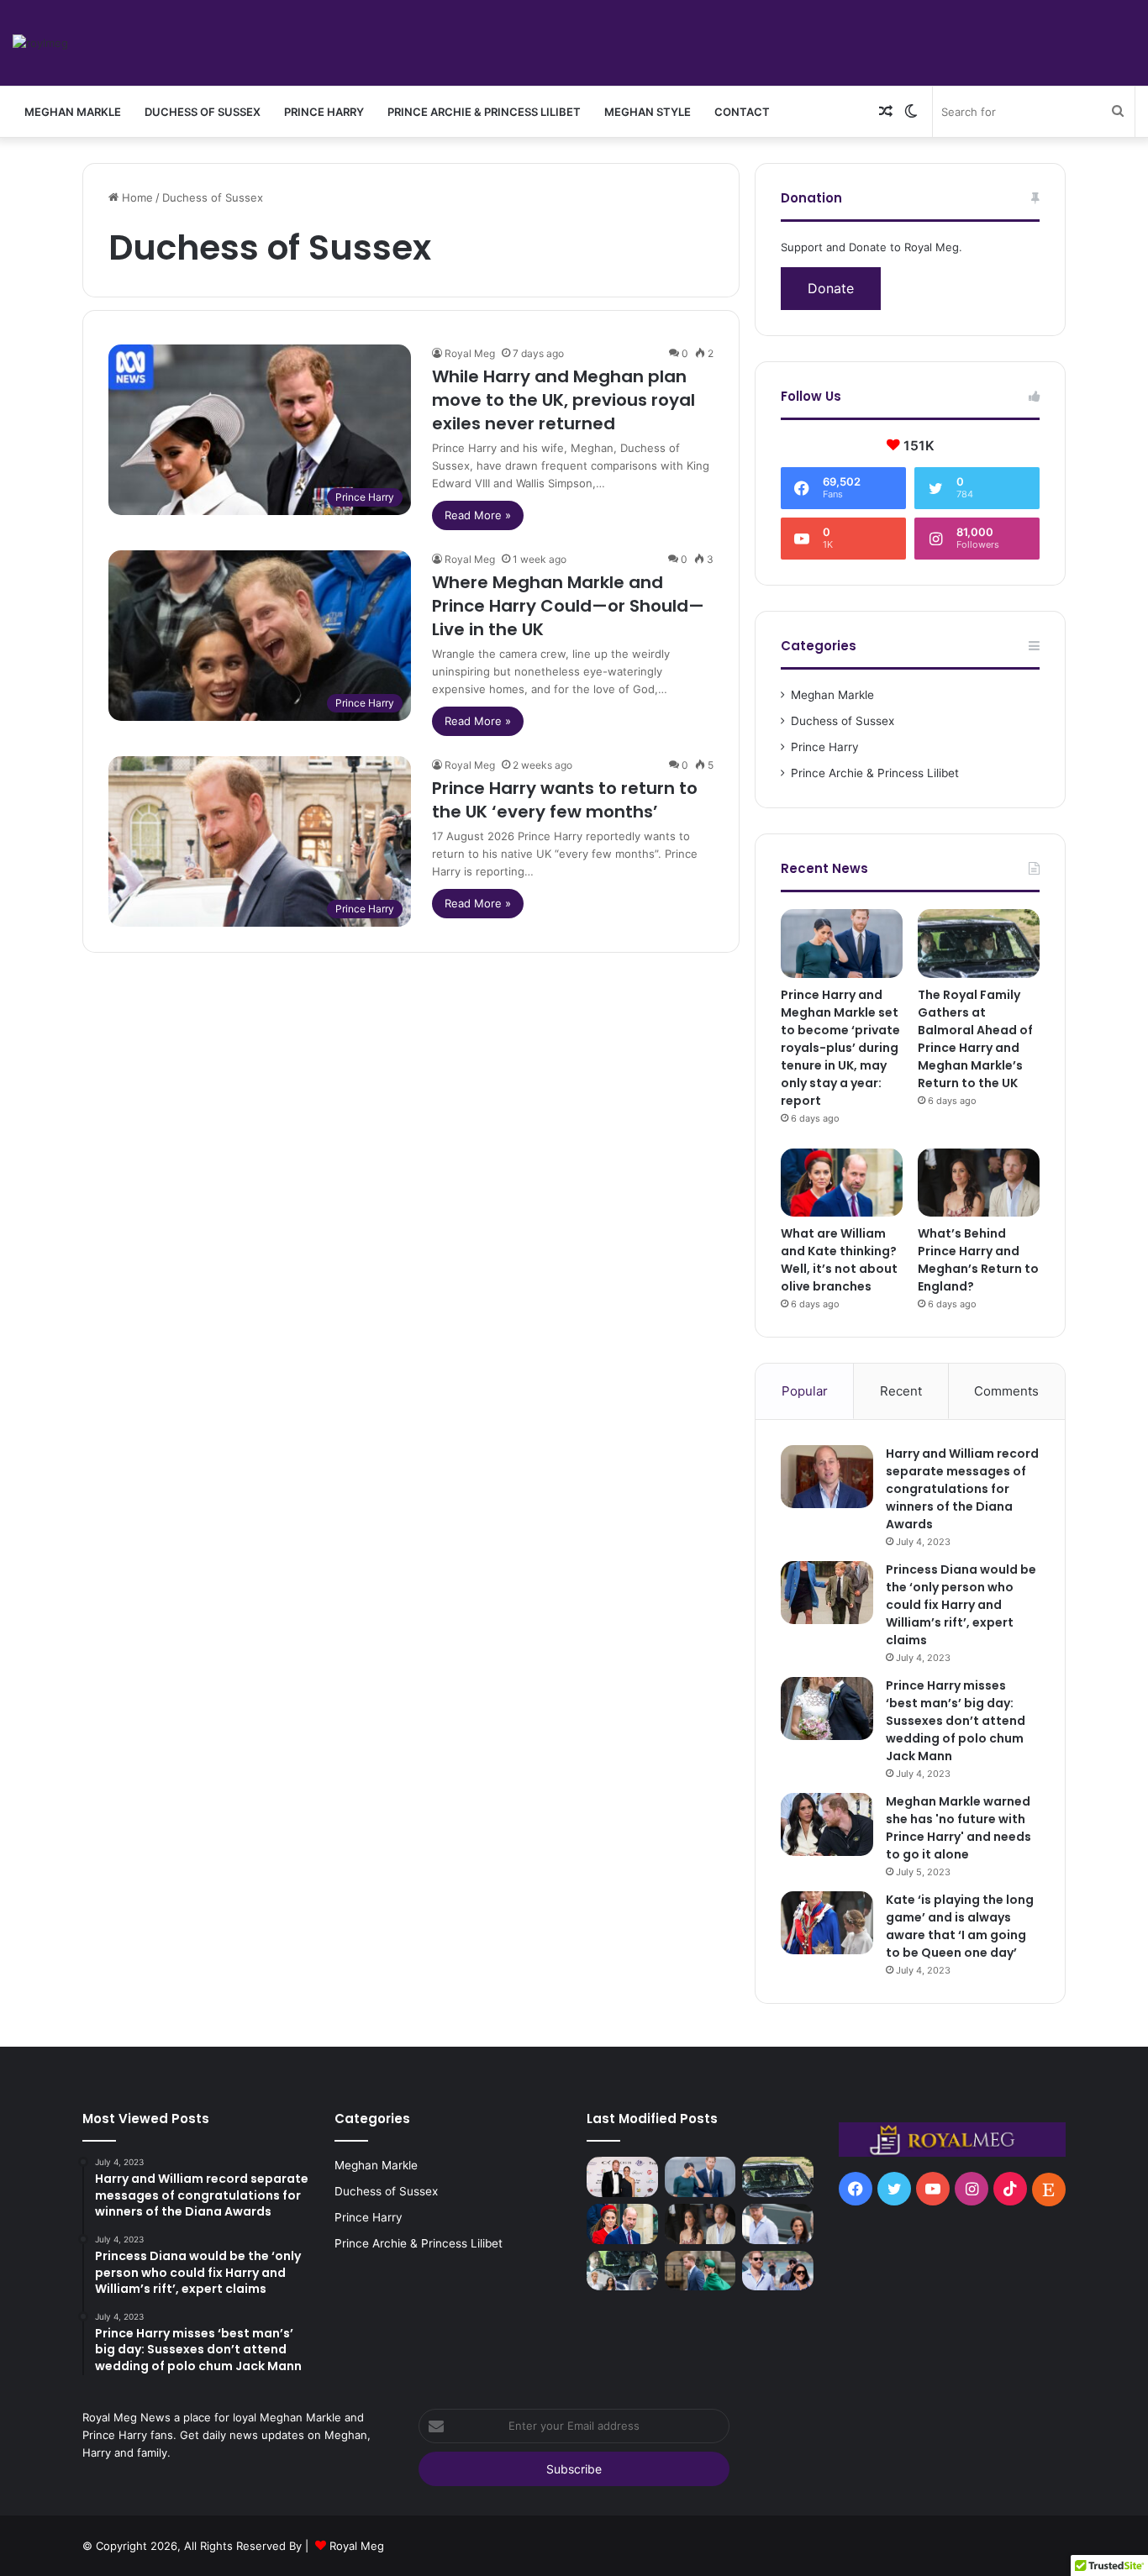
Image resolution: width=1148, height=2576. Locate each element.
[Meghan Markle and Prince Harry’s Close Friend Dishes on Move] (778, 2224)
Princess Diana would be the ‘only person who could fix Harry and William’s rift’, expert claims (961, 1605)
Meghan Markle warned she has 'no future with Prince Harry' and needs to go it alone (958, 1828)
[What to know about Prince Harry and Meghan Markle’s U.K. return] (778, 2271)
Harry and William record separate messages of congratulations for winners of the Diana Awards (962, 1489)
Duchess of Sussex (203, 112)
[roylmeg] (40, 43)
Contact (742, 112)
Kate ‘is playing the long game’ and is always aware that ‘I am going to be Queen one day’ (960, 1926)
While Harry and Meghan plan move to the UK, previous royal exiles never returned (563, 400)
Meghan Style (648, 112)
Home (136, 197)
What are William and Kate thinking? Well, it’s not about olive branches (839, 1260)
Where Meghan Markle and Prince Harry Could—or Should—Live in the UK (568, 606)
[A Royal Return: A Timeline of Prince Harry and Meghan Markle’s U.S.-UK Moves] (700, 2271)
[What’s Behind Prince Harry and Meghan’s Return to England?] (979, 1183)
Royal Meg (470, 353)
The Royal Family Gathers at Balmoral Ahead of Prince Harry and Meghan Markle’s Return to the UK (975, 1039)
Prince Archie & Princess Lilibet (484, 112)
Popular (805, 1391)
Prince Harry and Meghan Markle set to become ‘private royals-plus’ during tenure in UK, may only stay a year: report (840, 1048)
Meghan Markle (73, 112)
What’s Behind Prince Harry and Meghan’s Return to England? (978, 1260)
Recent (901, 1391)
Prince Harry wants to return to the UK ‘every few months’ (565, 800)
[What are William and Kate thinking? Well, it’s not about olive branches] (842, 1183)
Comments (1006, 1391)
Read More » (478, 515)
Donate (831, 288)
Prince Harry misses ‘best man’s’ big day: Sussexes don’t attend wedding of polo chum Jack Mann (956, 1721)
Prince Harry (324, 112)
